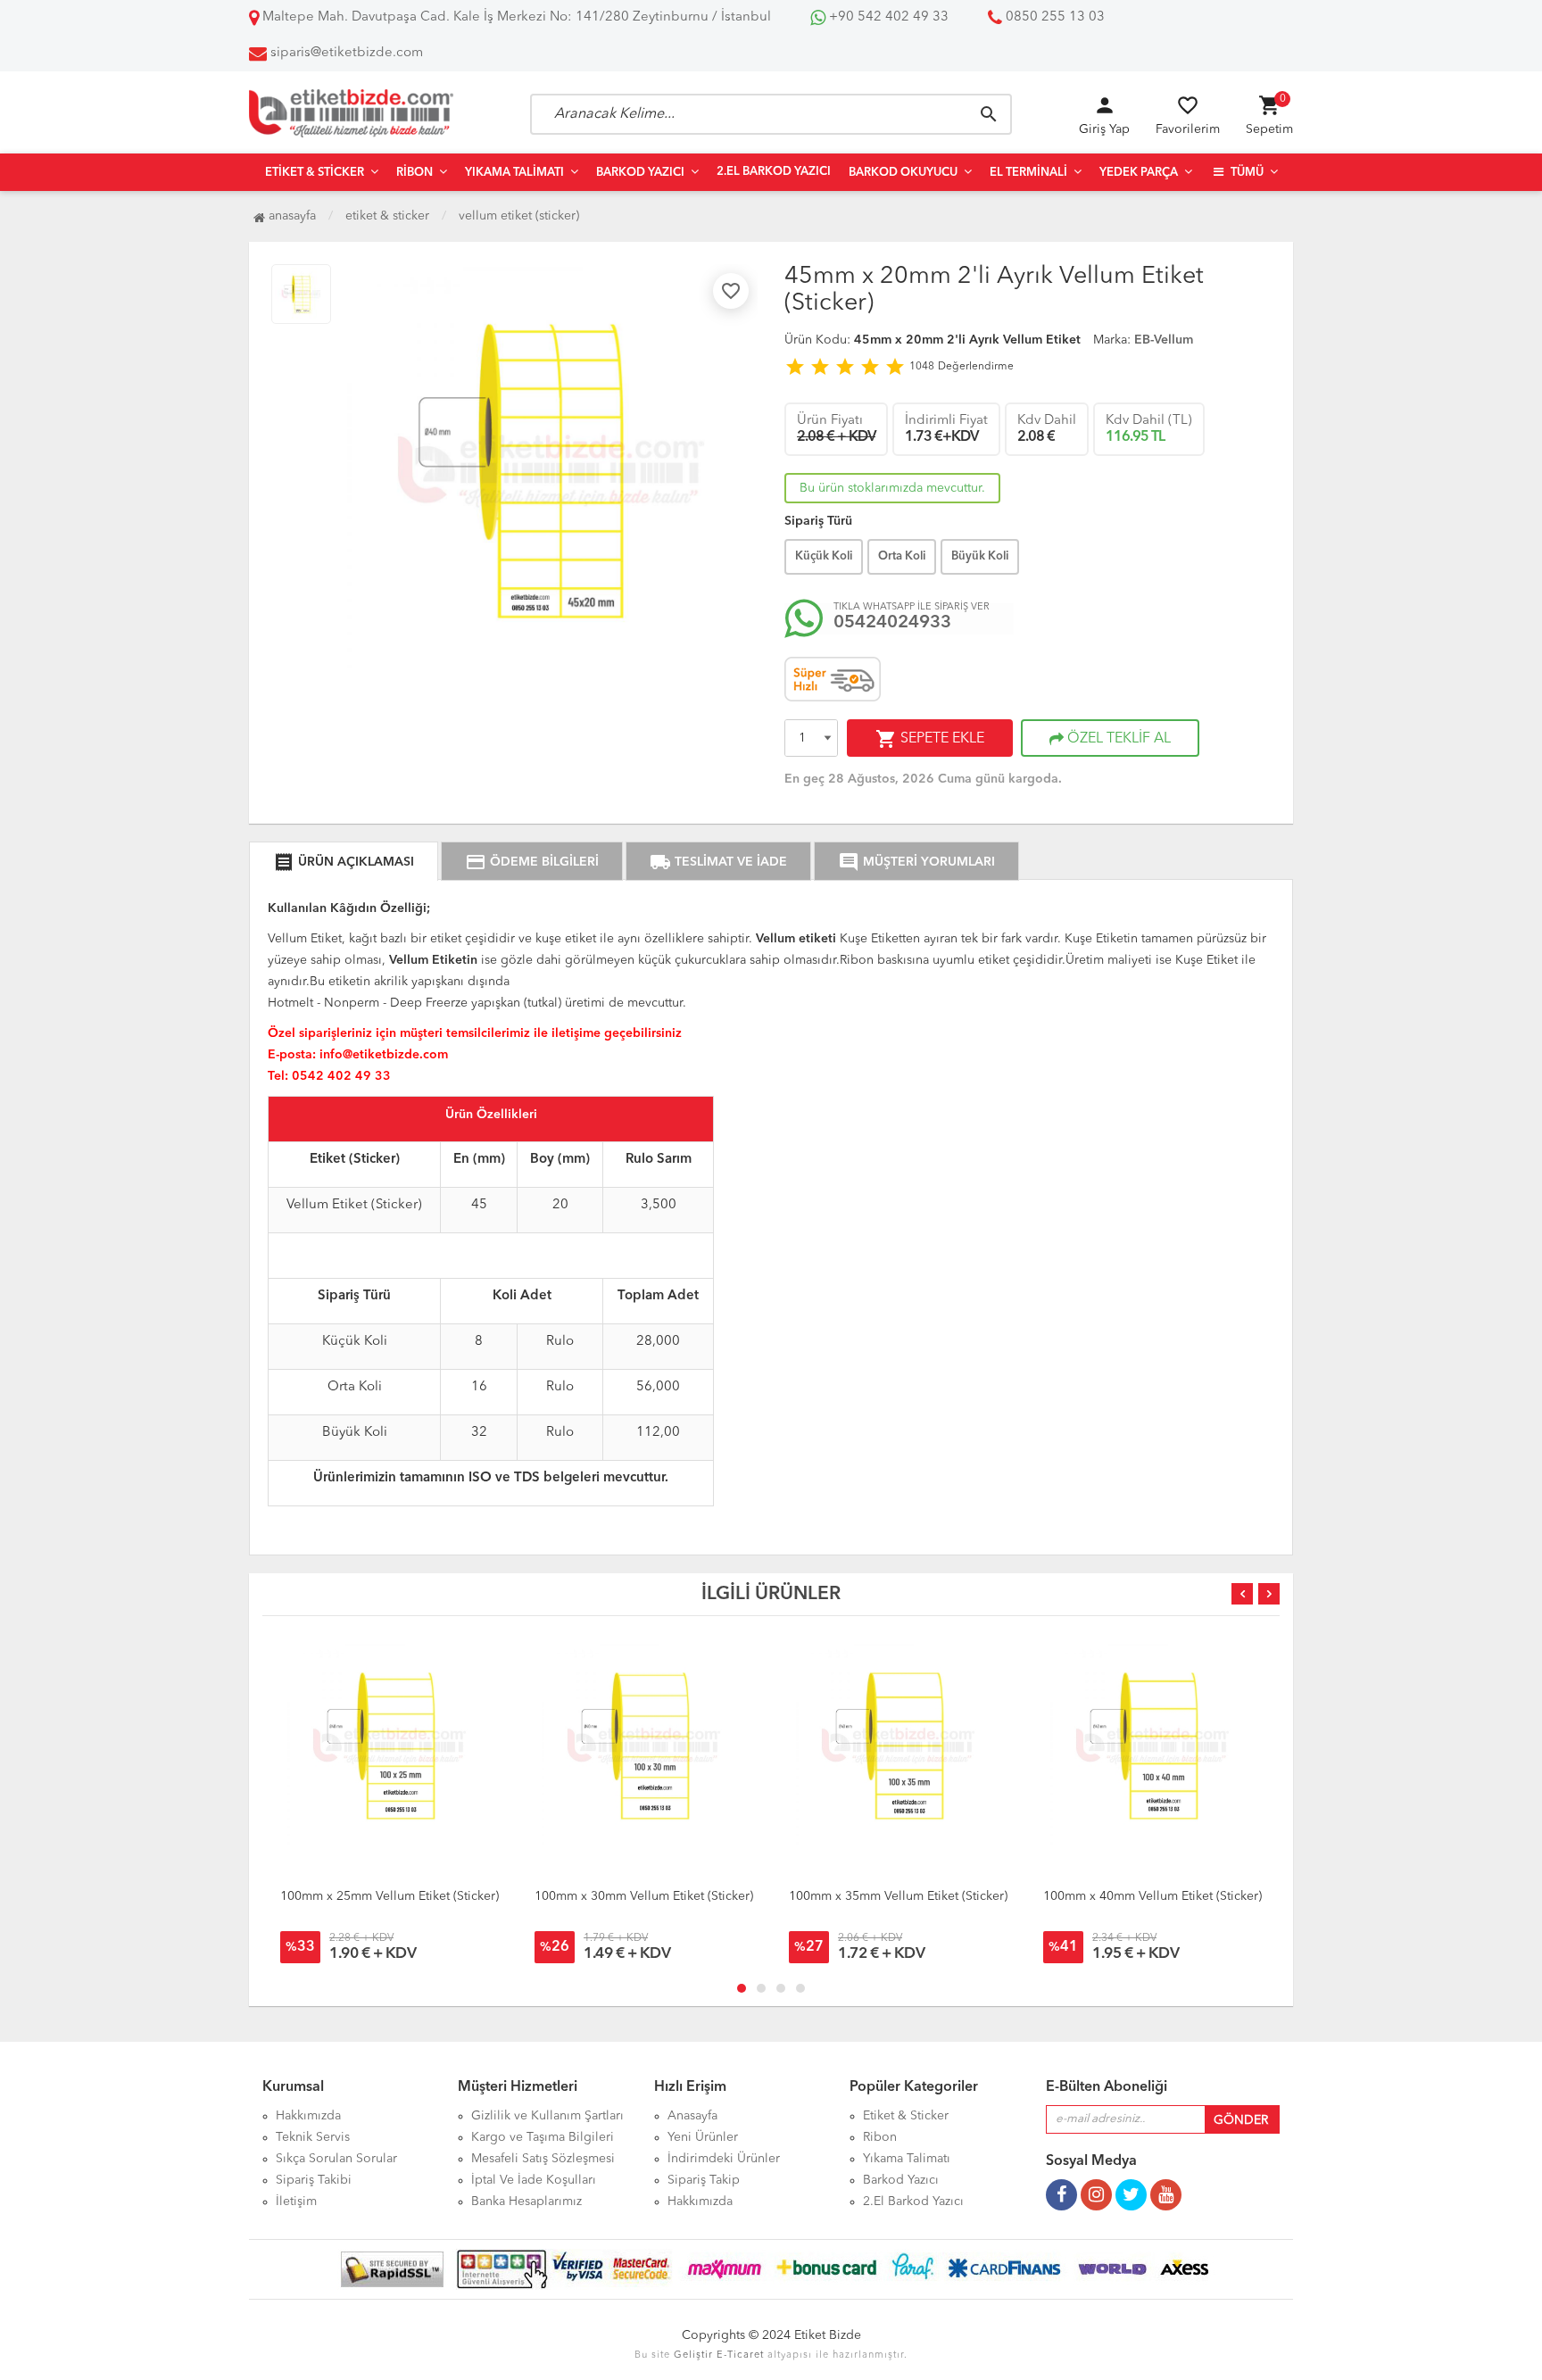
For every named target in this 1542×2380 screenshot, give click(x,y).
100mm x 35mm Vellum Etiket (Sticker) (898, 1896)
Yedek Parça (1139, 173)
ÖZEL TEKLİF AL (1117, 739)
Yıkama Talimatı (514, 173)
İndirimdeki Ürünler (724, 2159)
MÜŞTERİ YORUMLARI (916, 862)
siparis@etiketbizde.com (347, 53)
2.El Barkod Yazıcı (774, 172)
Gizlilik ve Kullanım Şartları (547, 2116)
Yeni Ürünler (703, 2137)
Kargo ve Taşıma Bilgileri (543, 2137)
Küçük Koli (824, 556)
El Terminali (1028, 173)
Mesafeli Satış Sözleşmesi (543, 2159)
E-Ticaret (740, 2355)
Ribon (415, 173)
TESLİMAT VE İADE (718, 862)
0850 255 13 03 (1053, 17)
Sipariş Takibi (314, 2180)
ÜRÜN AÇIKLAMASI (344, 862)
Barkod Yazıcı (640, 173)
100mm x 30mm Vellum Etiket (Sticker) (644, 1896)
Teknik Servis (313, 2137)
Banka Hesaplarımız (526, 2202)
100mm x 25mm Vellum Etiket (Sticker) (390, 1896)
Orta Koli (902, 556)
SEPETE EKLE (930, 739)
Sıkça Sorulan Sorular (336, 2159)
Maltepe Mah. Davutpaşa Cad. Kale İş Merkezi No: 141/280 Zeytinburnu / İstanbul (515, 17)
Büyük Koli (980, 556)
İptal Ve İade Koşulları (534, 2180)
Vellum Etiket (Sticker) (519, 216)
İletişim (296, 2202)
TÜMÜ (1246, 173)
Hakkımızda (308, 2116)
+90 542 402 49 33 (887, 17)
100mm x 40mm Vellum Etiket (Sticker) (1152, 1896)
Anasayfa (290, 216)
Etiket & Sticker (315, 173)
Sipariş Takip (704, 2180)
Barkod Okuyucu (903, 173)
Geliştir (693, 2355)
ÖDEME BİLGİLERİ (532, 862)
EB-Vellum (1164, 340)
